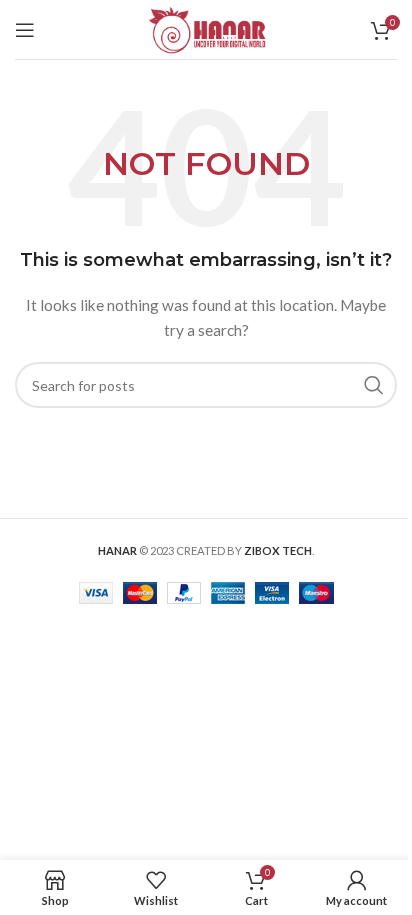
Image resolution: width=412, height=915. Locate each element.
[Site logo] (206, 27)
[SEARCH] (374, 385)
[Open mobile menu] (25, 30)
